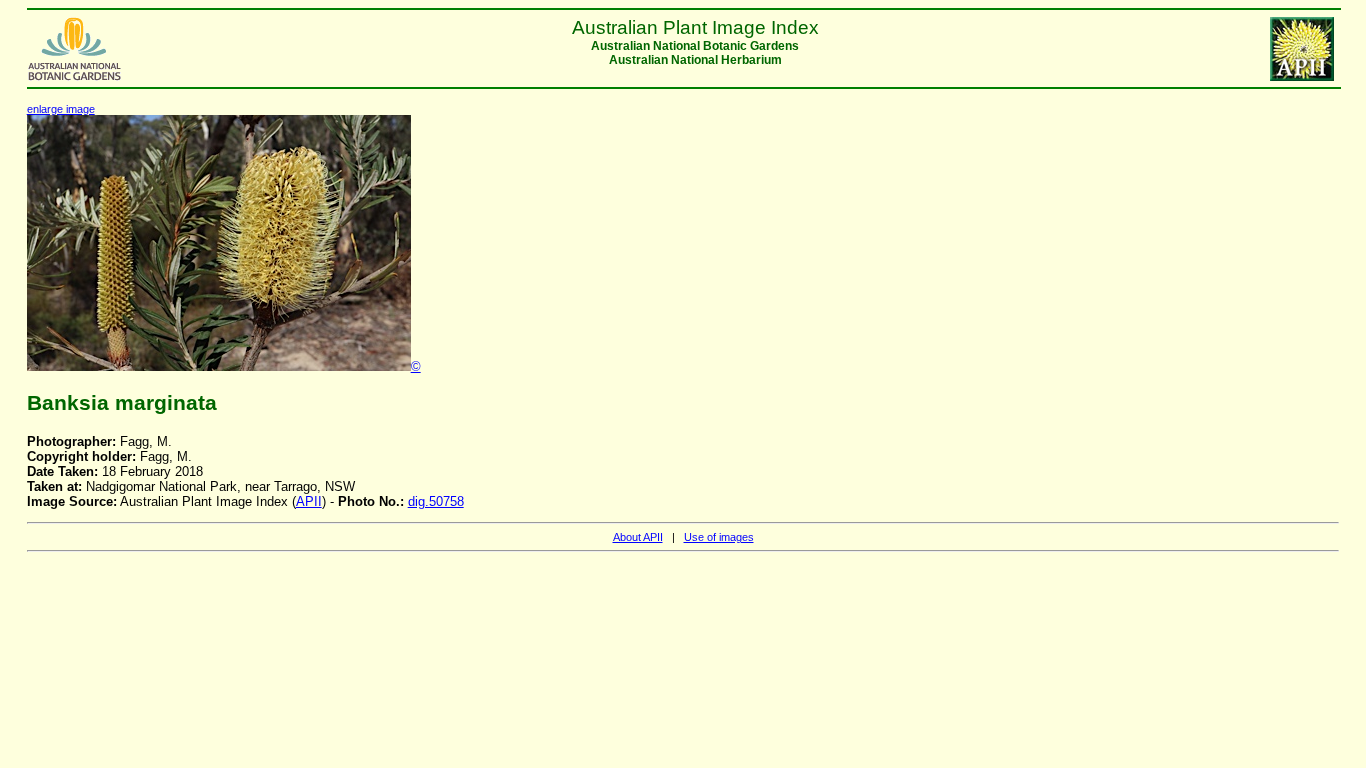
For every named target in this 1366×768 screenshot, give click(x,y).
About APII (638, 537)
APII (309, 501)
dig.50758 (436, 501)
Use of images (719, 537)
